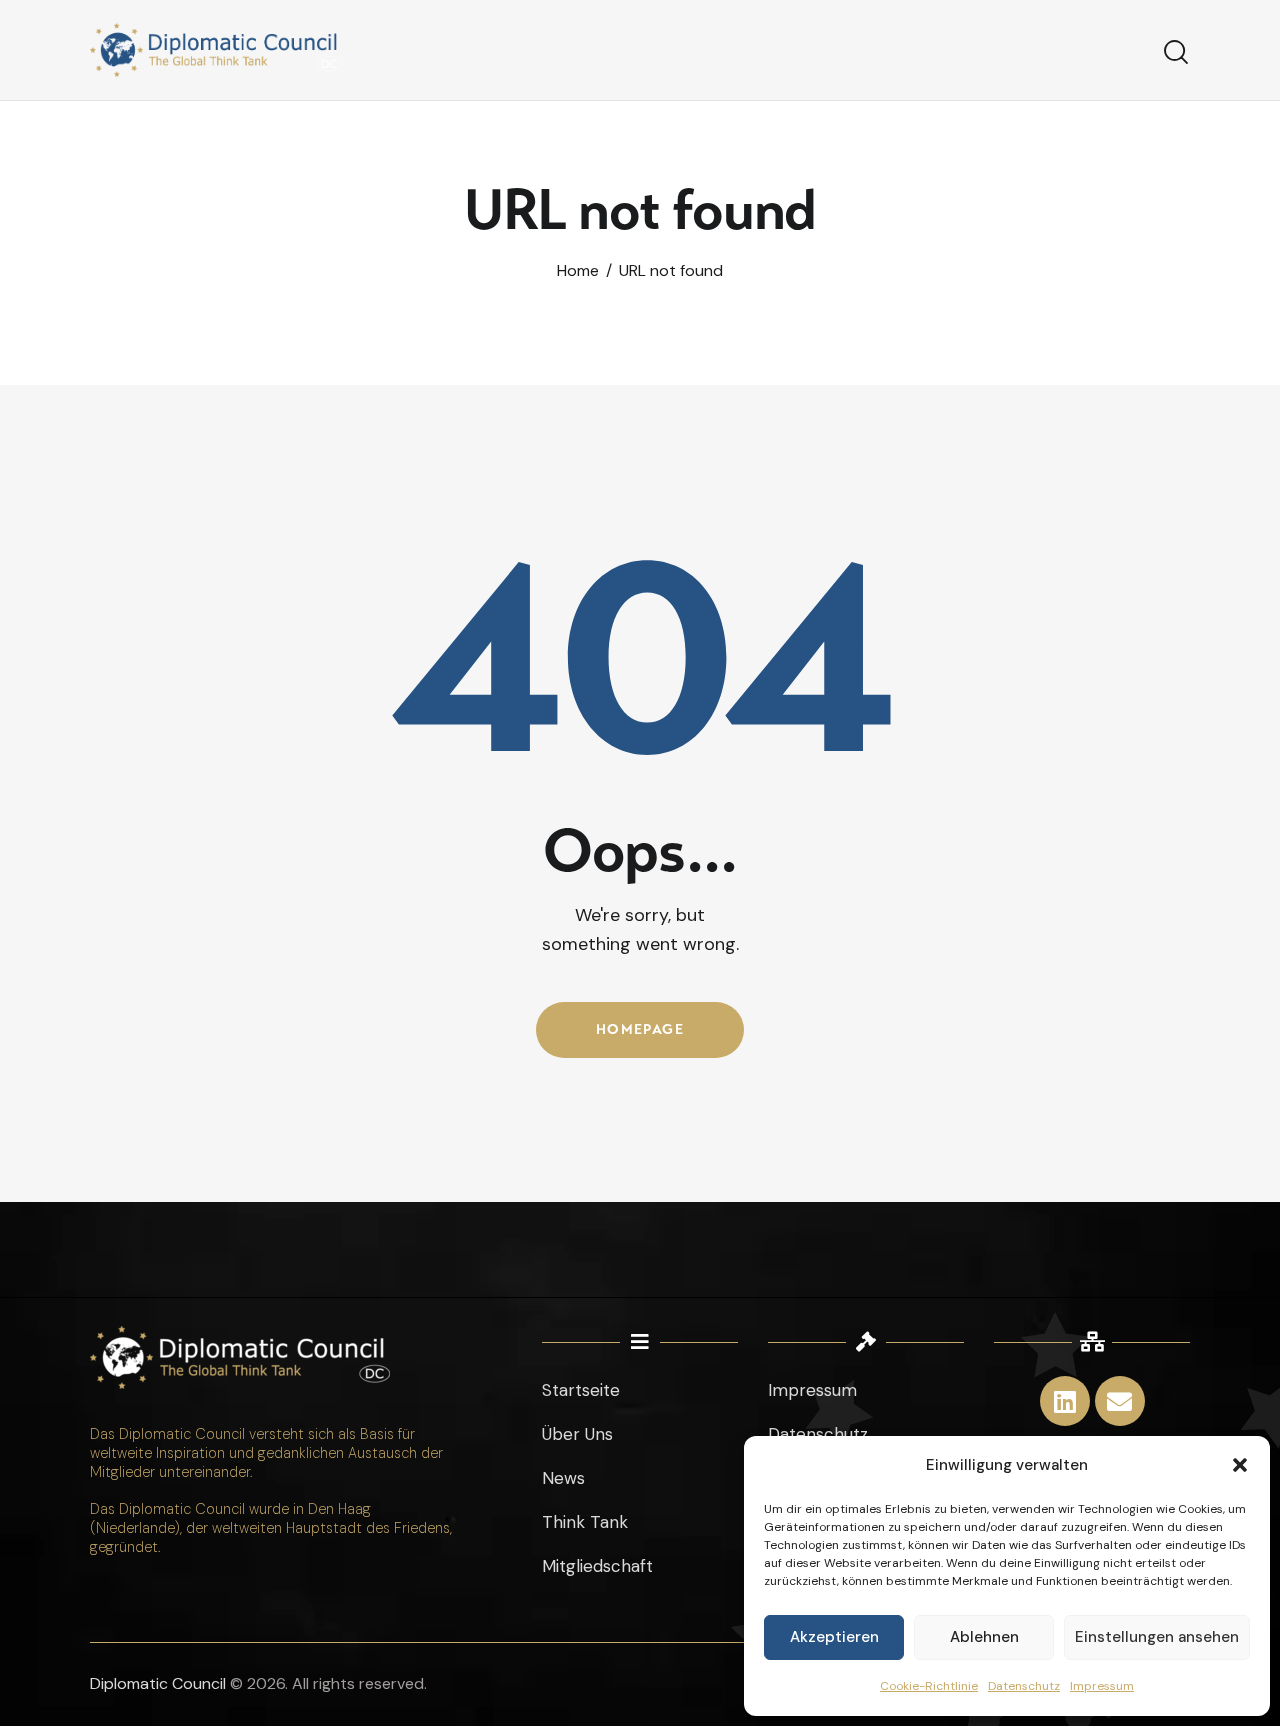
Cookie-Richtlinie (929, 1686)
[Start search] (1176, 52)
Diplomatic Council (158, 1683)
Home (578, 271)
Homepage (640, 1029)
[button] (1240, 1465)
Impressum (1102, 1686)
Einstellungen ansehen (1157, 1637)
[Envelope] (1120, 1401)
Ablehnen (984, 1637)
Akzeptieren (834, 1637)
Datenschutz (1024, 1686)
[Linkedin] (1065, 1401)
